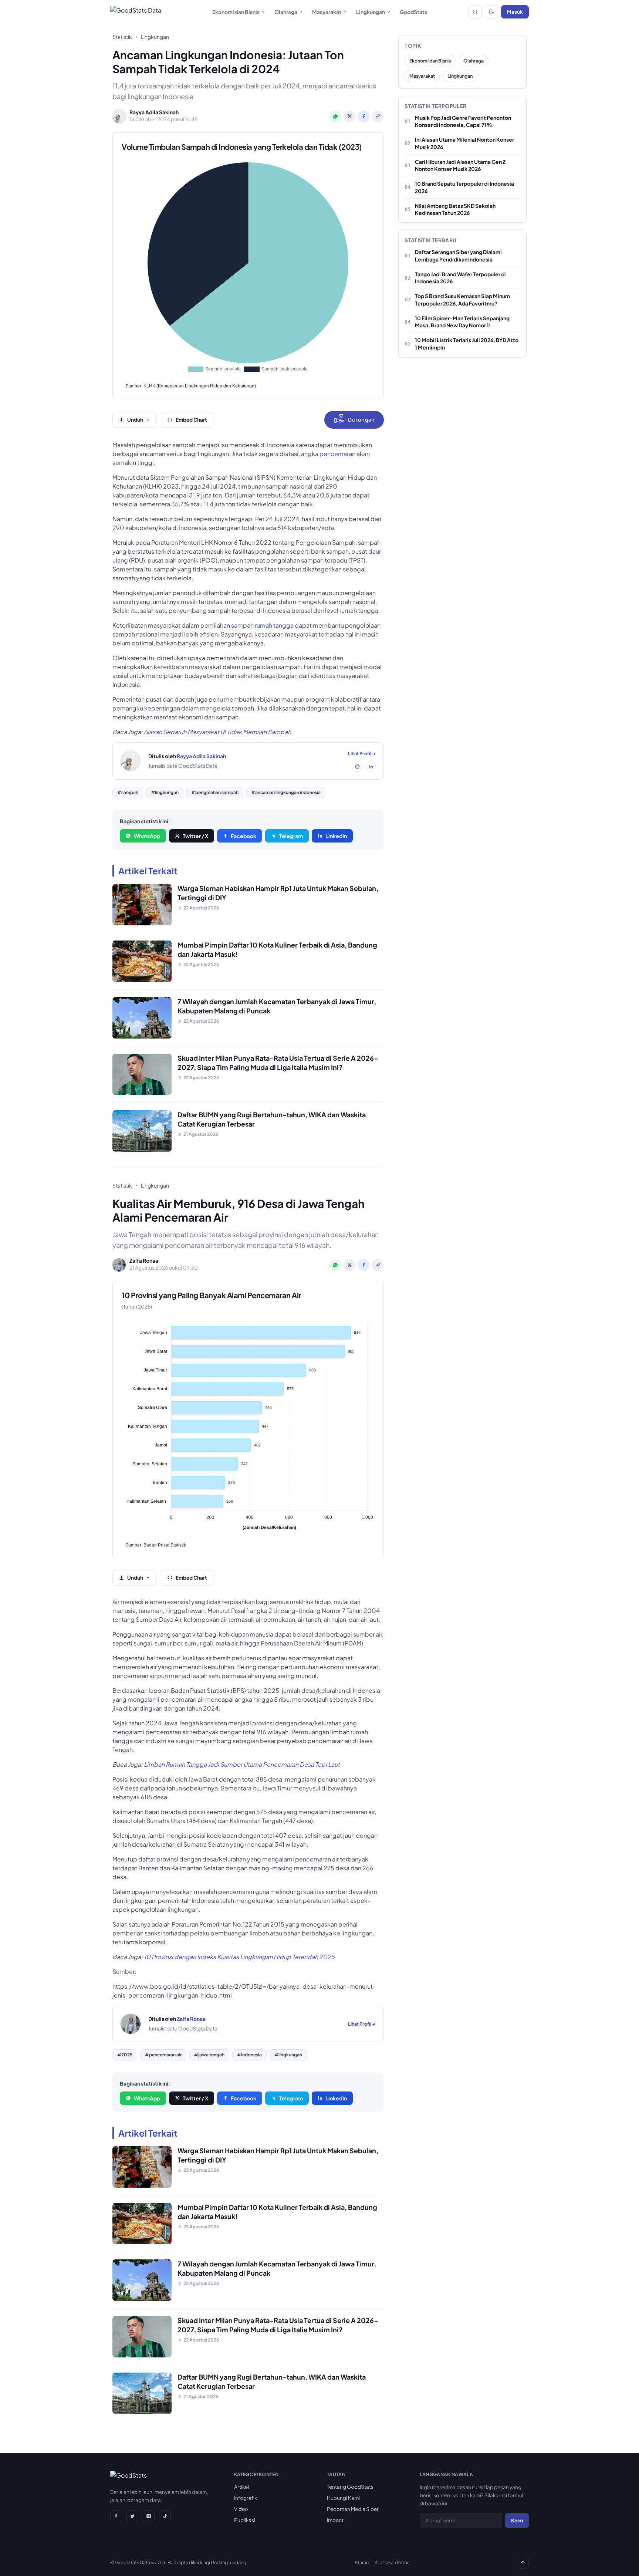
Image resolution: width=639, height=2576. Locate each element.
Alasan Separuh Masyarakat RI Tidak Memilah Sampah (217, 732)
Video (241, 2509)
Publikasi (245, 2520)
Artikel (241, 2487)
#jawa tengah (209, 2055)
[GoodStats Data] (136, 12)
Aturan (362, 2562)
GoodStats (413, 12)
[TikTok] (165, 2516)
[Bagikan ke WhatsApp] (335, 117)
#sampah (128, 792)
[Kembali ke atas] (523, 2563)
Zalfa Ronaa (191, 2019)
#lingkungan (165, 792)
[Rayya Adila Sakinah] (131, 761)
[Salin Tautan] (378, 117)
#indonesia (249, 2055)
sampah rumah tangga (262, 625)
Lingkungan (371, 12)
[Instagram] (357, 767)
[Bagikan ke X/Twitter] (349, 117)
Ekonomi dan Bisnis (236, 12)
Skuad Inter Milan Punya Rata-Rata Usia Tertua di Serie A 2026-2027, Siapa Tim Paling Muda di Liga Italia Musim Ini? (278, 1063)
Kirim (517, 2520)
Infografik (246, 2498)
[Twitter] (132, 2516)
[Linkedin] (371, 767)
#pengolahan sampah (215, 792)
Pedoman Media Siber (353, 2509)
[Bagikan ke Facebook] (364, 117)
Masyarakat (327, 12)
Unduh (135, 420)
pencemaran (337, 454)
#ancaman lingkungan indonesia (286, 792)
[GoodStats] (129, 2477)
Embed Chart (191, 420)
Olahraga (286, 12)
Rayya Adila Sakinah (201, 756)
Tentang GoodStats (350, 2487)
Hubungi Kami (343, 2498)
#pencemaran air (163, 2055)
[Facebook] (116, 2516)
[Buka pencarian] (475, 12)
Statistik (122, 37)
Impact (335, 2520)
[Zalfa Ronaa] (131, 2024)
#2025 (125, 2055)
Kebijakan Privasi (393, 2562)
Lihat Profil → (362, 753)
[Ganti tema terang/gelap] (491, 12)
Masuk (515, 12)
